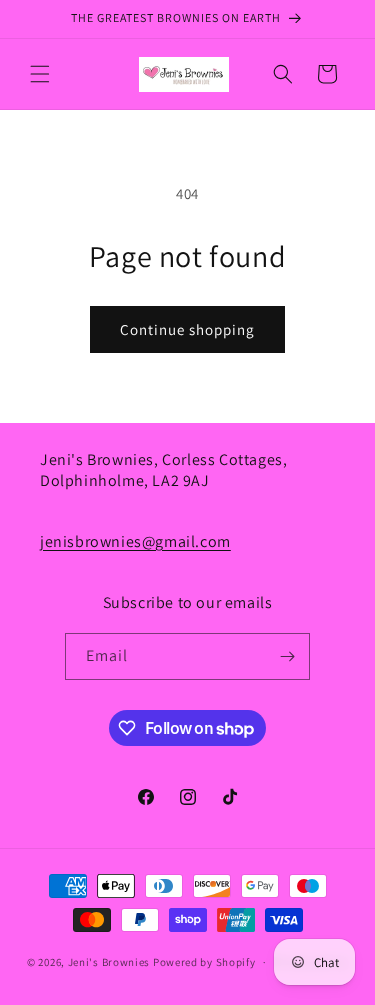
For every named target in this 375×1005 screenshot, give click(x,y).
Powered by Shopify (204, 962)
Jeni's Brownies (109, 962)
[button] (40, 74)
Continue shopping (187, 329)
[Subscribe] (287, 656)
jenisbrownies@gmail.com (135, 541)
